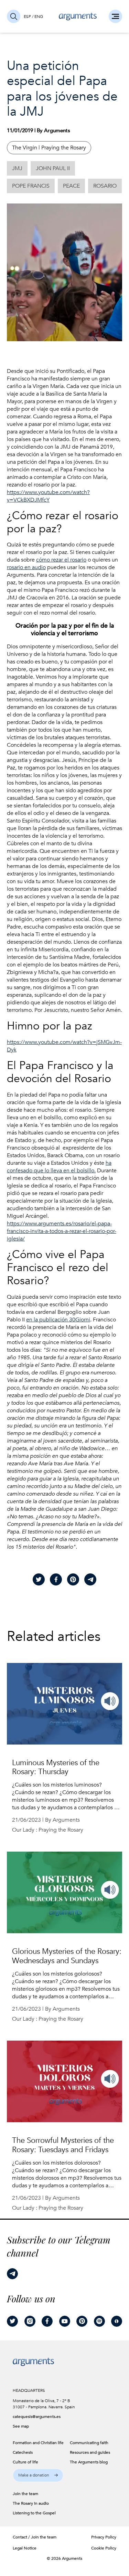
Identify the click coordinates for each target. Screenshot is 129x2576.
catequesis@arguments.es (34, 2417)
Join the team (44, 2537)
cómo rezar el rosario (61, 560)
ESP (27, 17)
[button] (38, 2475)
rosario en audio (26, 567)
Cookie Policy (104, 2548)
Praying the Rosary (64, 148)
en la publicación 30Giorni (58, 1320)
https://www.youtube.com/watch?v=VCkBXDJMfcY (48, 496)
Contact (20, 2537)
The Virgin (25, 148)
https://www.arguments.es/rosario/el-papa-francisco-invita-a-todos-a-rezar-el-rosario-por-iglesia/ (62, 1231)
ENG (39, 17)
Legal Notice (25, 2548)
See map (21, 2426)
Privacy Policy (104, 2537)
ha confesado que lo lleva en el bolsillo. (59, 1167)
